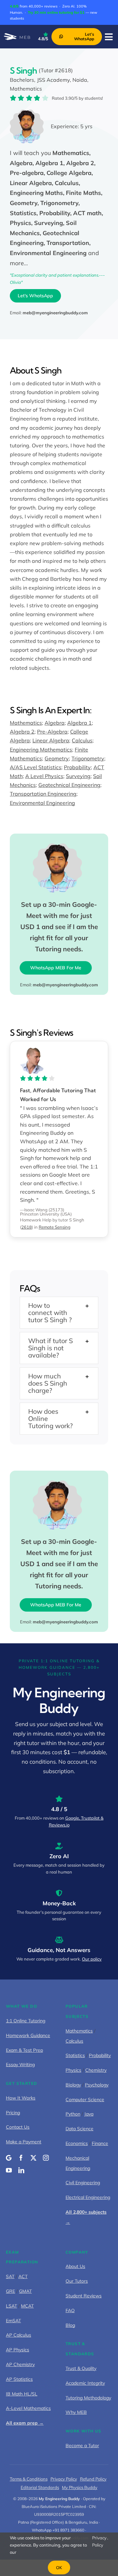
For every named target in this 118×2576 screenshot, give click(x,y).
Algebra (55, 723)
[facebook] (21, 2158)
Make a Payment (24, 2142)
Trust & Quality (81, 2368)
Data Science (79, 2129)
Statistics (75, 2055)
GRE (10, 2291)
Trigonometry (88, 758)
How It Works (21, 2098)
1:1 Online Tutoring (26, 2021)
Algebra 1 (79, 723)
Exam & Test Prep (24, 2050)
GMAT (25, 2291)
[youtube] (9, 2170)
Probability (77, 767)
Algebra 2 (22, 732)
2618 (27, 1227)
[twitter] (33, 2158)
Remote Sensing (55, 1227)
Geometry (57, 758)
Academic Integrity (85, 2383)
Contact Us (18, 2127)
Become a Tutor (82, 2446)
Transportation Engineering (43, 794)
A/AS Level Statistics (36, 767)
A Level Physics (44, 776)
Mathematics (26, 723)
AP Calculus (19, 2335)
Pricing (13, 2113)
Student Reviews (84, 2296)
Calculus (82, 740)
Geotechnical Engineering (69, 785)
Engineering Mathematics (41, 750)
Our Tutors (77, 2281)
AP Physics (18, 2350)
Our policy (92, 1959)
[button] (59, 1313)
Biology (73, 2085)
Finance (100, 2143)
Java (89, 2114)
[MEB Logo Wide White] (17, 36)
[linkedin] (21, 2170)
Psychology (97, 2085)
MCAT (27, 2306)
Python (73, 2114)
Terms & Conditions (29, 2479)
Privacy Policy (64, 2479)
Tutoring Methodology (88, 2398)
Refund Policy (93, 2479)
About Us (75, 2266)
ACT (23, 2276)
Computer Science (85, 2100)
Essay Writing (20, 2065)
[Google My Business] (9, 2158)
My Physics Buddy (80, 2487)
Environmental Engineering (42, 803)
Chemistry (96, 2070)
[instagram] (46, 2158)
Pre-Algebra (52, 732)
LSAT (11, 2306)
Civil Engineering (83, 2183)
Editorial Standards (40, 2487)
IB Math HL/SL (22, 2394)
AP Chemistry (20, 2364)
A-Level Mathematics (28, 2408)
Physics (73, 2070)
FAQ (70, 2310)
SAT (10, 2276)
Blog (70, 2325)
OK (59, 2567)
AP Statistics (19, 2379)
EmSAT (13, 2321)
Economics (77, 2143)
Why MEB (76, 2412)
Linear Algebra (51, 740)
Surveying (78, 776)
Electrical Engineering (88, 2197)
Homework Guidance (28, 2035)
